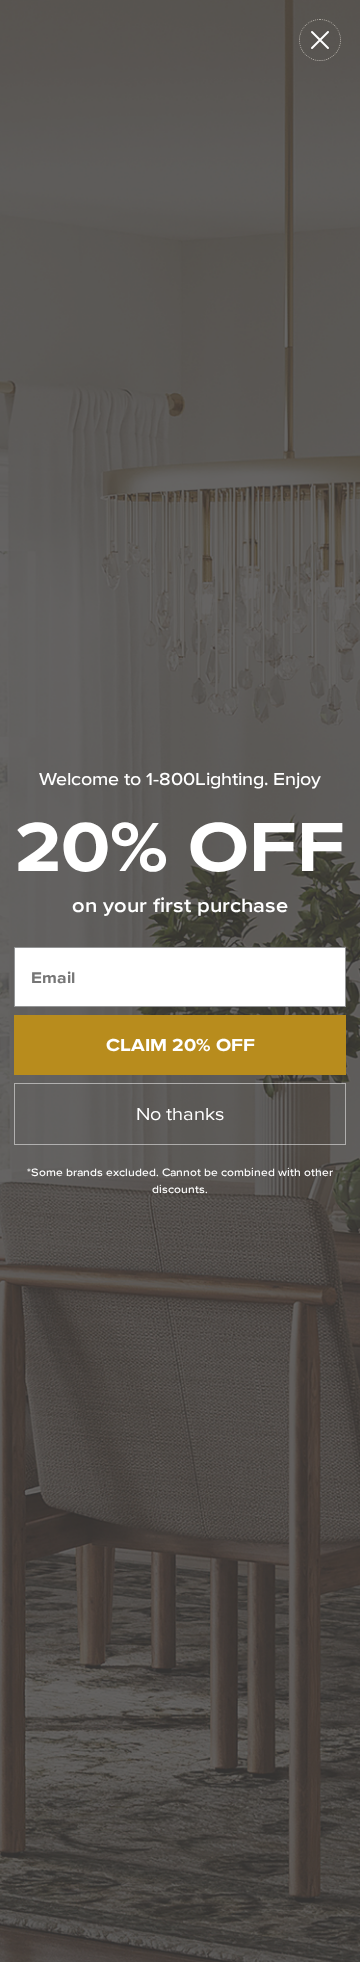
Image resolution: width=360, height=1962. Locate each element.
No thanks (180, 1113)
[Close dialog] (320, 40)
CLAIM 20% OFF (180, 1044)
